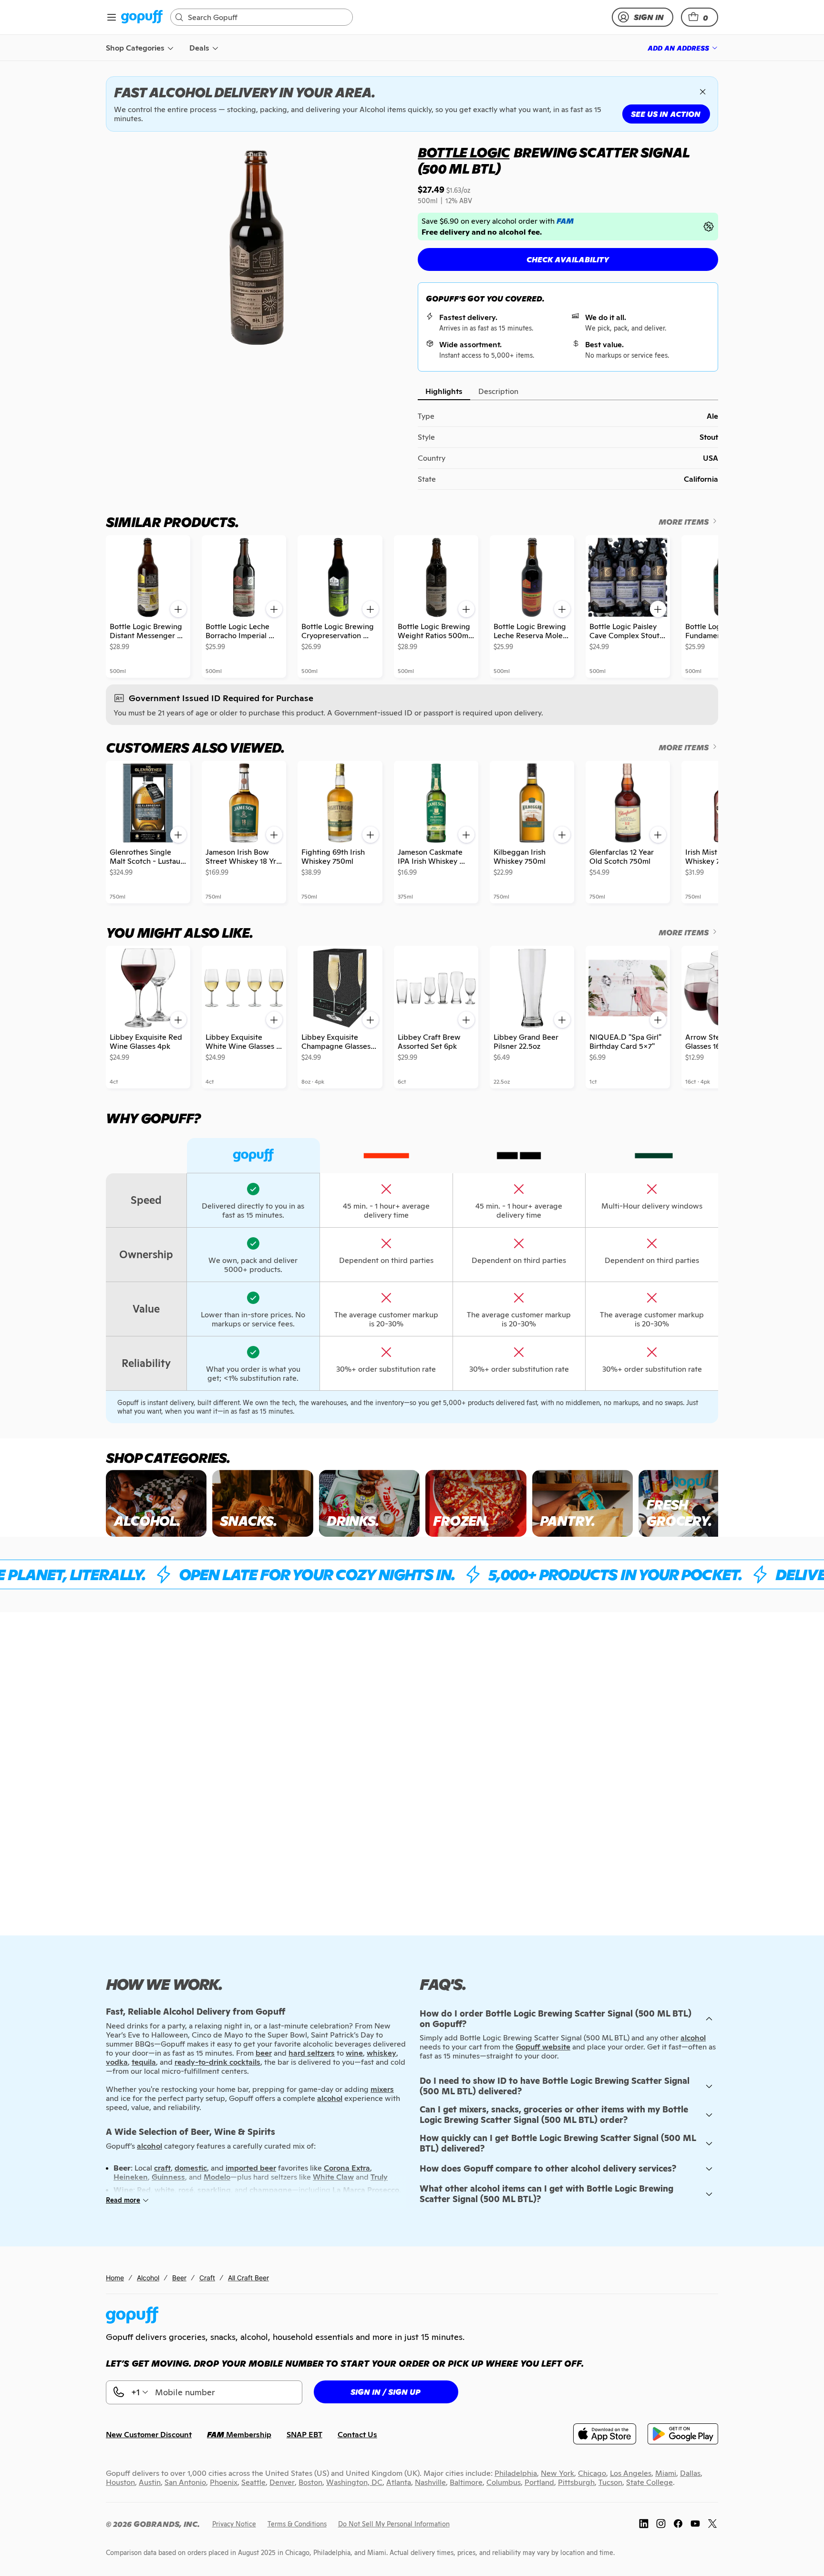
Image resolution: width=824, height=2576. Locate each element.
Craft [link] (207, 2278)
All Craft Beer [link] (248, 2278)
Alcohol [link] (148, 2278)
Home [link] (115, 2278)
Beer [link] (179, 2278)
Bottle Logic (464, 153)
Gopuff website (543, 2047)
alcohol (693, 2038)
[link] (142, 17)
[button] (700, 17)
